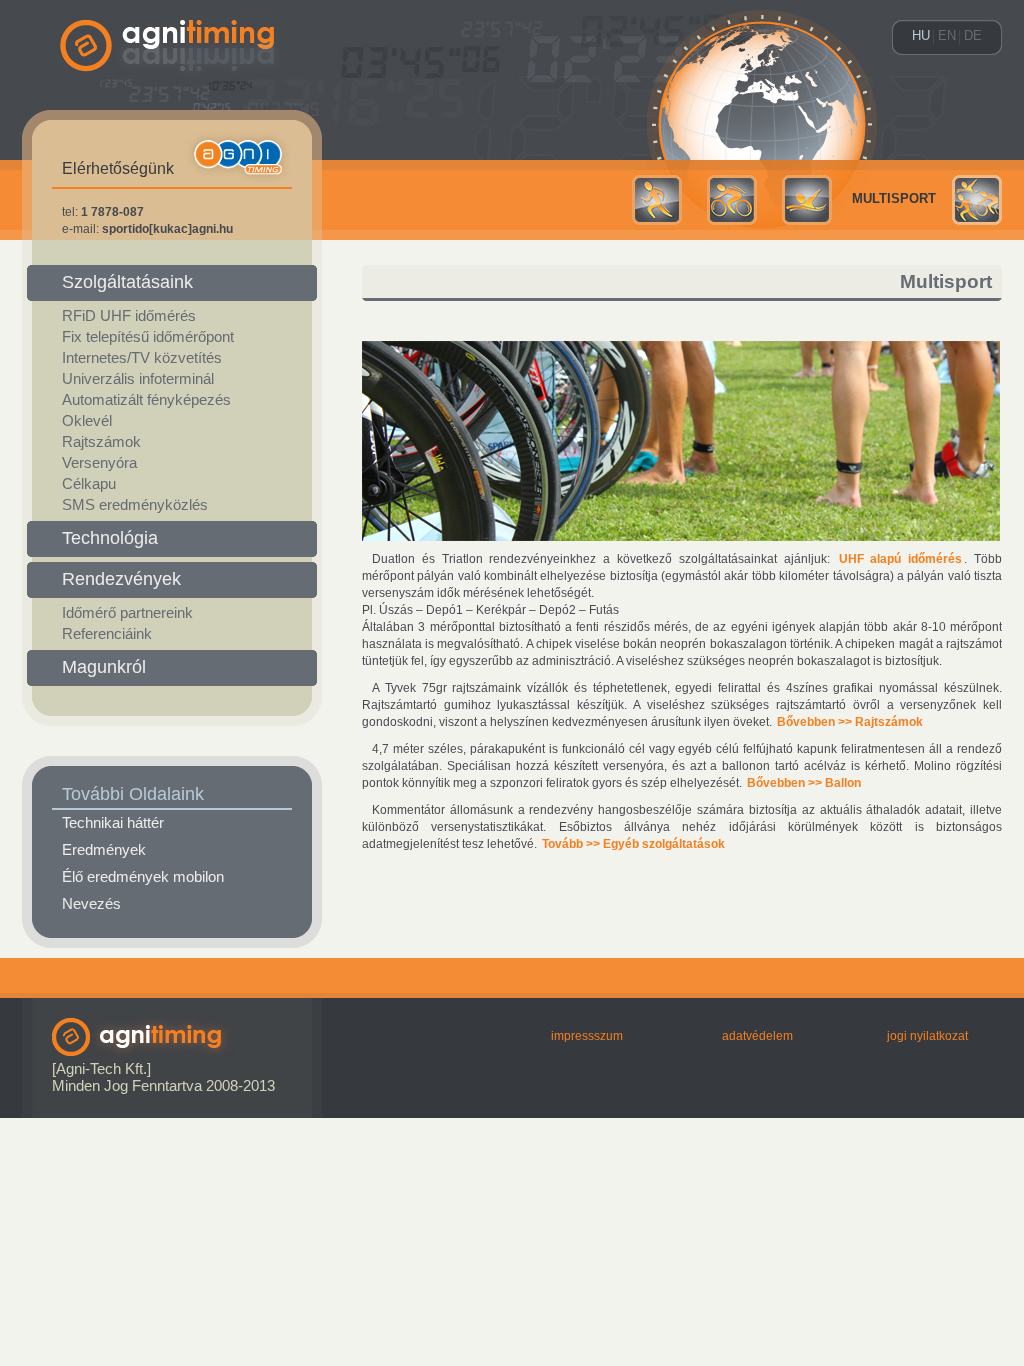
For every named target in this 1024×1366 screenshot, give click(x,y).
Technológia (110, 538)
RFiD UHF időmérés (129, 316)
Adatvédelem (757, 1036)
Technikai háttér (113, 823)
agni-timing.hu (172, 80)
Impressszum (587, 1036)
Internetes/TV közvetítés (142, 358)
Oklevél (87, 421)
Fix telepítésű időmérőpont (148, 337)
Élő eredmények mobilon (143, 877)
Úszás (807, 200)
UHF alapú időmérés (901, 559)
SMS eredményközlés (135, 505)
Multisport (894, 198)
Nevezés (91, 904)
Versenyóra (99, 463)
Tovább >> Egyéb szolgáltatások (633, 844)
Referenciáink (107, 634)
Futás (657, 200)
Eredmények (104, 850)
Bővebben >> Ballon (804, 783)
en (947, 35)
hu (921, 35)
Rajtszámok (101, 442)
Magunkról (104, 667)
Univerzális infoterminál (138, 379)
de (973, 35)
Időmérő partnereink (127, 613)
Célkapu (89, 484)
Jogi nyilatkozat (927, 1036)
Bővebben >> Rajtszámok (850, 722)
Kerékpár (732, 200)
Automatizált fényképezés (146, 400)
